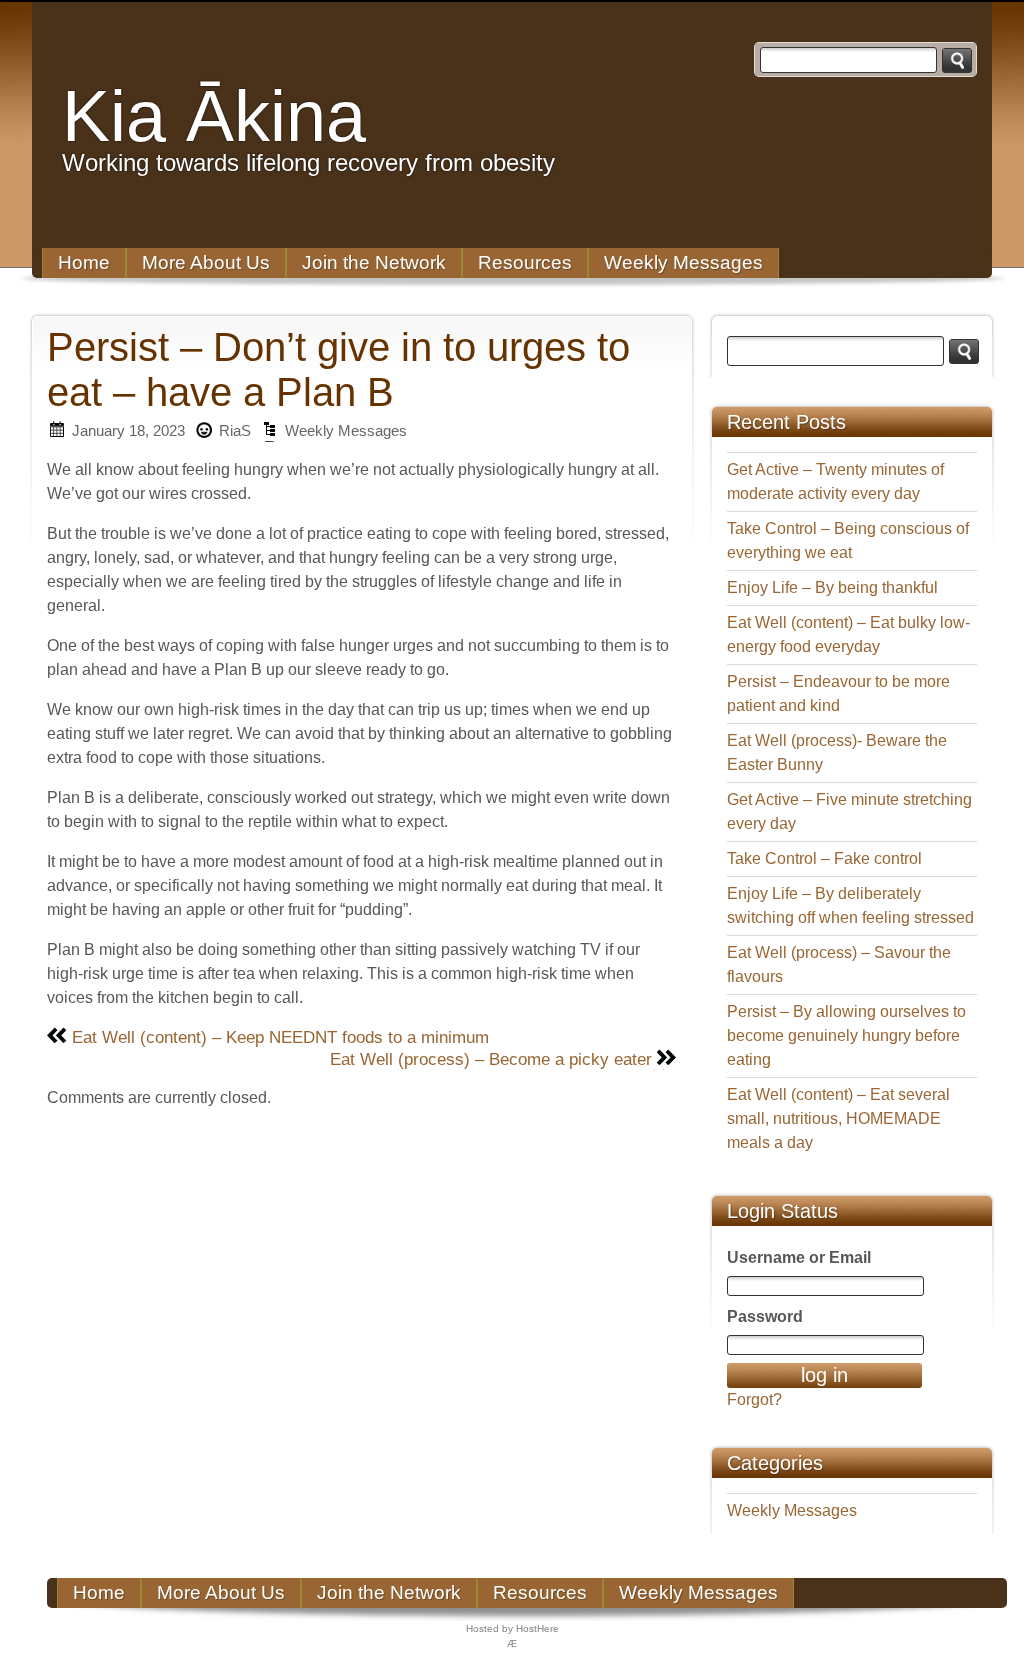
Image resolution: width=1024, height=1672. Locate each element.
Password (765, 1316)
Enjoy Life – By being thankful (832, 587)
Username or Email (799, 1257)
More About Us (206, 262)
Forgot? (754, 1399)
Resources (525, 262)
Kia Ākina (214, 116)
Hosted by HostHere (512, 1628)
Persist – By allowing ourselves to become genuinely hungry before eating (846, 1035)
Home (84, 262)
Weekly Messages (683, 262)
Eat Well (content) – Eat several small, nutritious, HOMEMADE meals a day (838, 1118)
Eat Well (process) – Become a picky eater (491, 1059)
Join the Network (374, 262)
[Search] (957, 60)
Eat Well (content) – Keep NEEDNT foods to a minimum (280, 1037)
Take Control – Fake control (824, 858)
